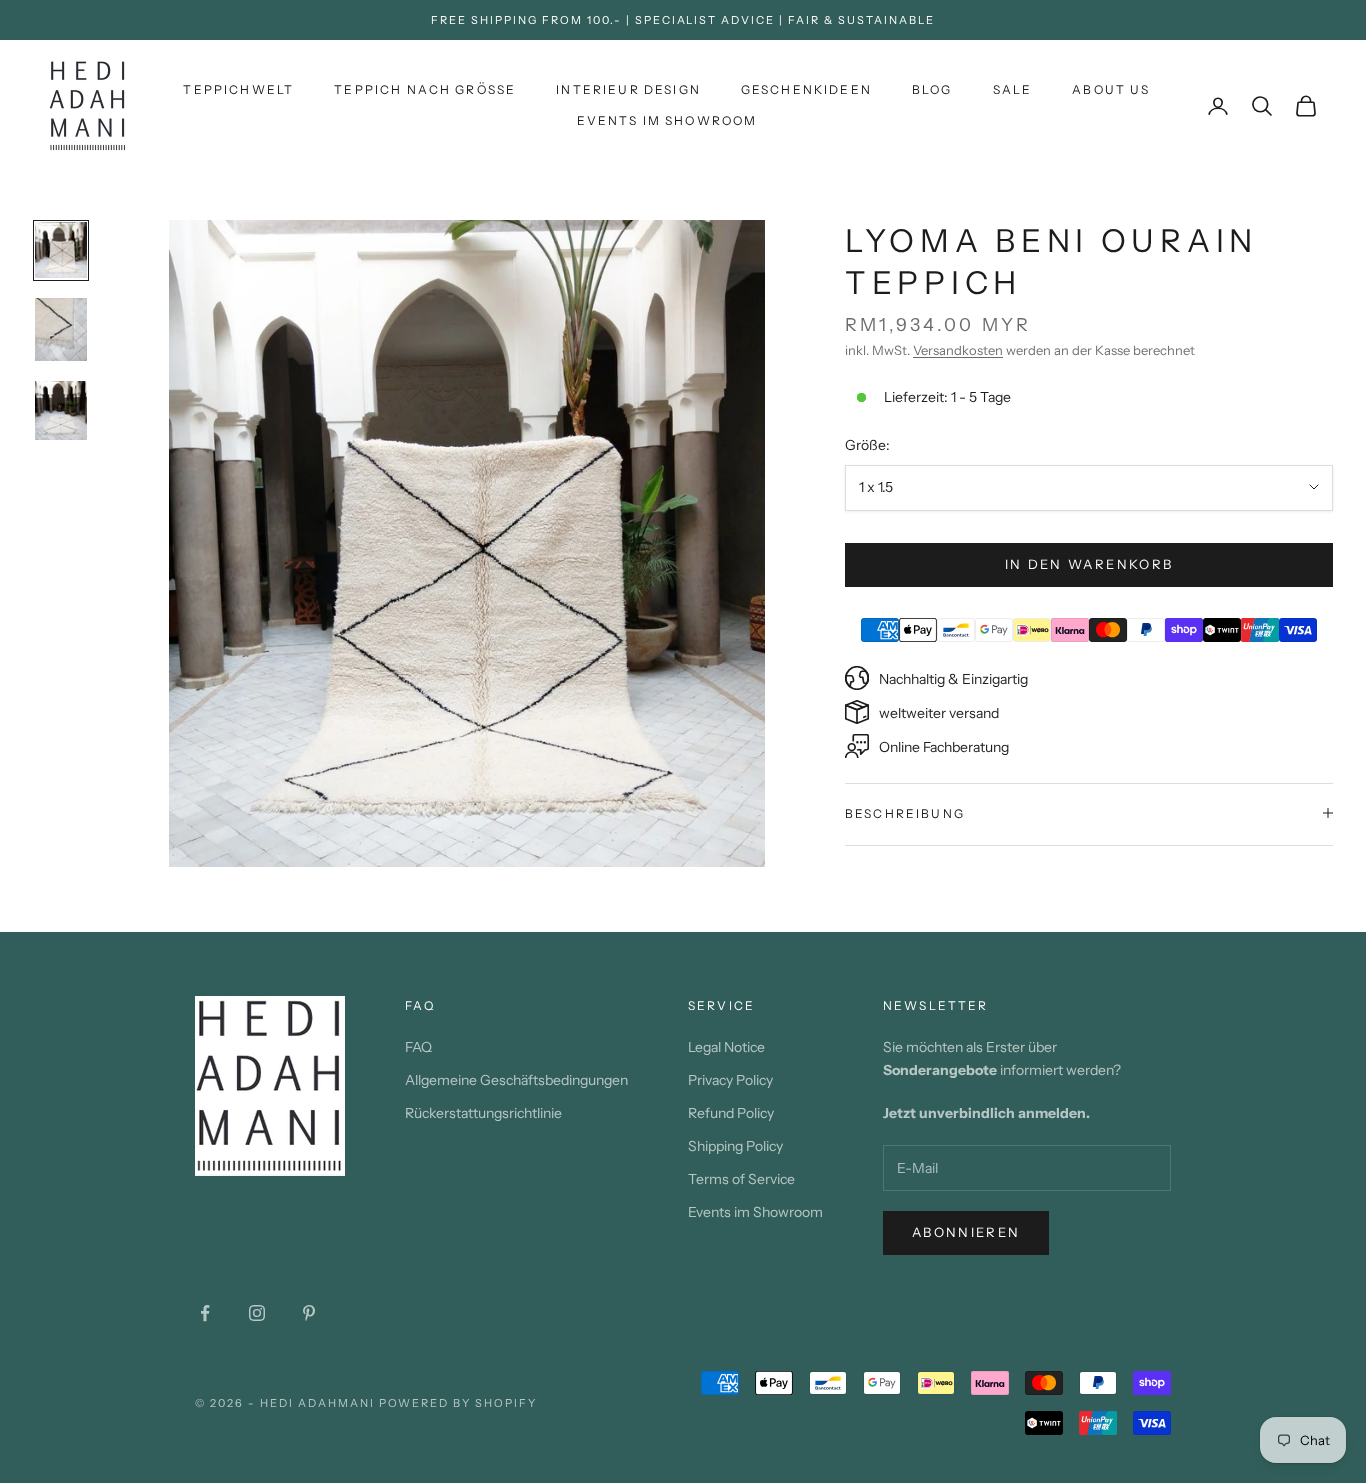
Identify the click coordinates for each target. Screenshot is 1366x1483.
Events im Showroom (667, 120)
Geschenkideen (806, 89)
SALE (1013, 89)
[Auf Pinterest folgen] (309, 1313)
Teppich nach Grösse (425, 89)
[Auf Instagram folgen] (257, 1313)
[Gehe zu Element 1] (61, 250)
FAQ (418, 1047)
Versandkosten (958, 349)
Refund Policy (731, 1113)
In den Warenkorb (1089, 563)
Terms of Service (741, 1179)
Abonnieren (966, 1232)
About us (1111, 89)
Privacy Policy (730, 1080)
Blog (932, 89)
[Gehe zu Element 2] (61, 329)
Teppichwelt (238, 89)
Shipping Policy (735, 1146)
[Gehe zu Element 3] (61, 410)
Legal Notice (726, 1047)
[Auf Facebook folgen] (205, 1313)
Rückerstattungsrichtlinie (483, 1113)
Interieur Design (628, 89)
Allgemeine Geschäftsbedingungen (516, 1080)
